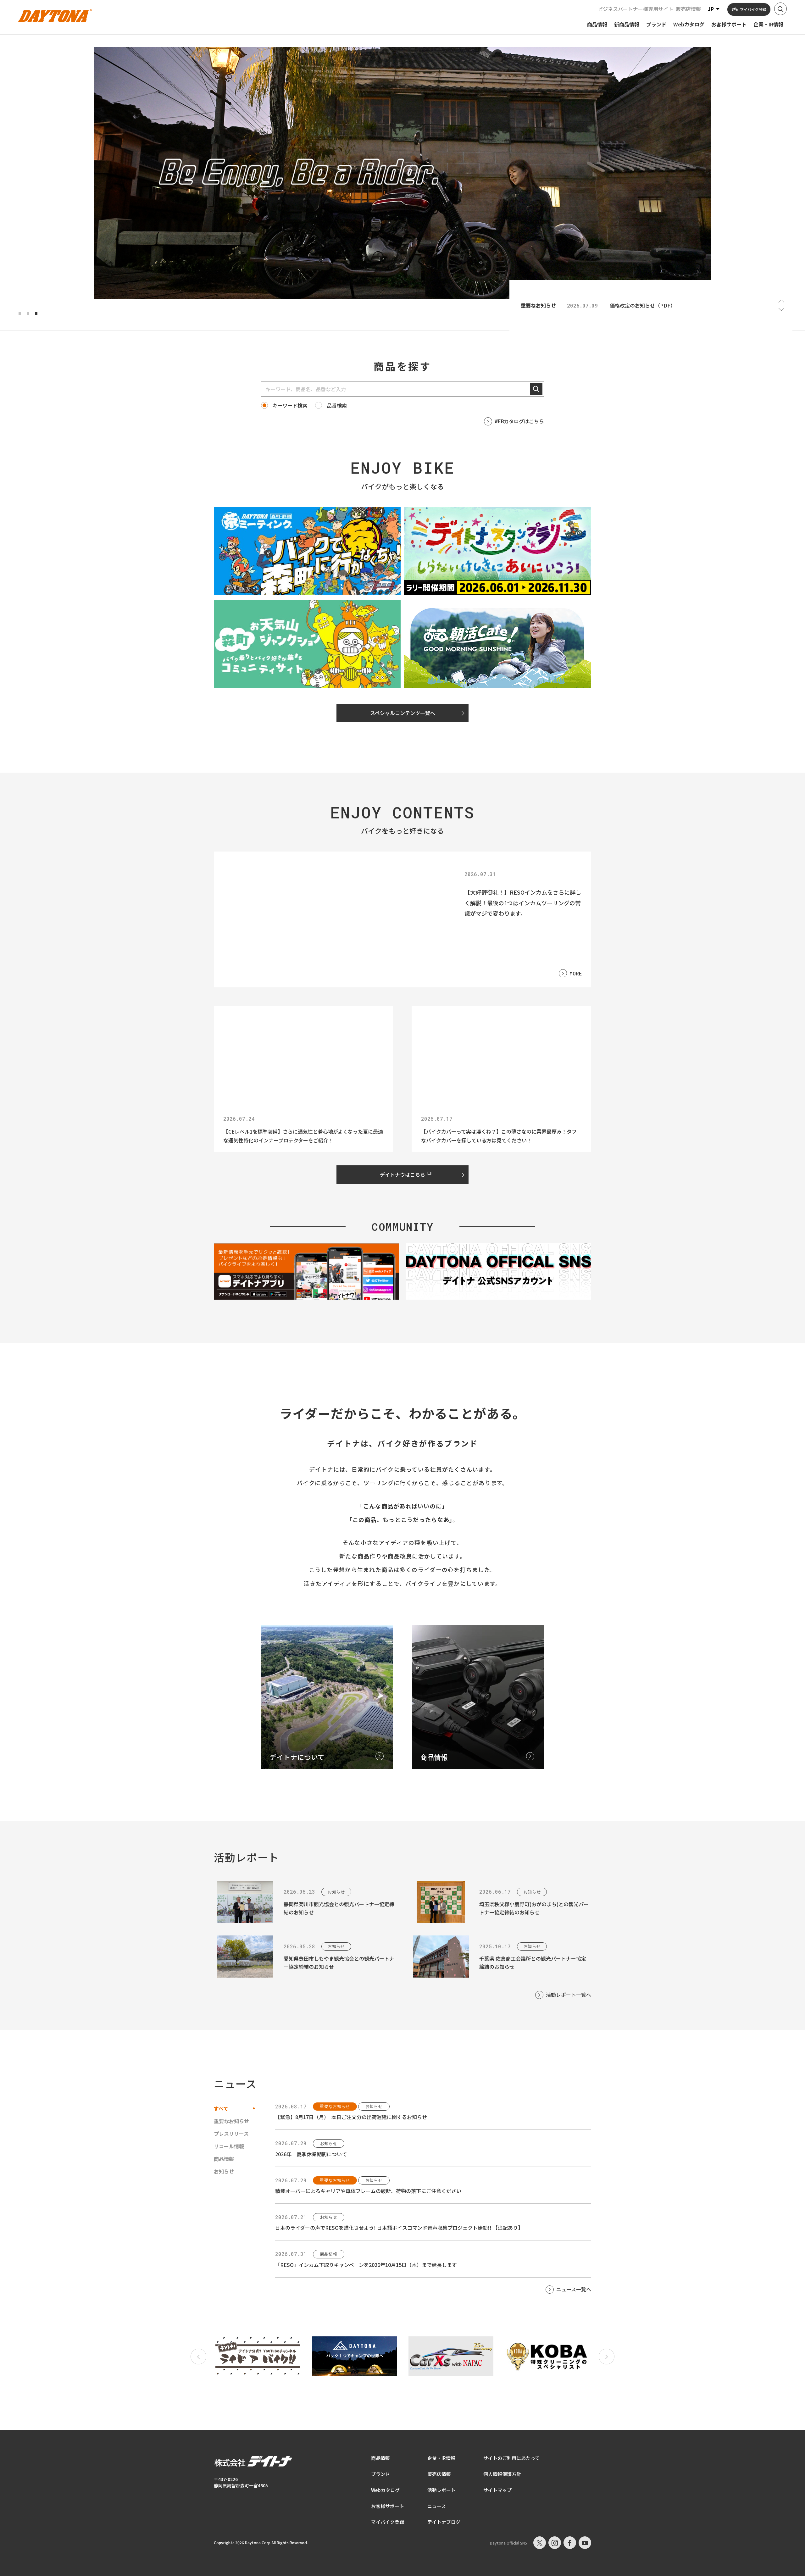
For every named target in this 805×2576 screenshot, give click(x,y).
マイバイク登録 (388, 2522)
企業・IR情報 (441, 2458)
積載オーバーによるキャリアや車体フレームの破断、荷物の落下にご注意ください (368, 2191)
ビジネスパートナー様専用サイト (636, 9)
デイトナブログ (444, 2522)
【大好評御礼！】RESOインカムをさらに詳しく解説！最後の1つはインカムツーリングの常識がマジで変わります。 (523, 903)
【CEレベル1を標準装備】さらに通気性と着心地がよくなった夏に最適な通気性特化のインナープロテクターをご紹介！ (303, 1136)
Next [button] (781, 309)
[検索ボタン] (780, 9)
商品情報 (380, 2458)
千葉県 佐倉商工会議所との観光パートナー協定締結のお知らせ (533, 1963)
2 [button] (28, 314)
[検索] (536, 389)
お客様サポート (388, 2506)
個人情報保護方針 (502, 2474)
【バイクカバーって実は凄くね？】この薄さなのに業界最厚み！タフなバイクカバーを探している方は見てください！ (499, 1136)
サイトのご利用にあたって (511, 2458)
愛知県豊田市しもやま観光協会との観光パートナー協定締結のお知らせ (339, 1963)
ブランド (380, 2474)
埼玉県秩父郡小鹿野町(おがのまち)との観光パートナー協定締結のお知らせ (534, 1908)
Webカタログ (385, 2490)
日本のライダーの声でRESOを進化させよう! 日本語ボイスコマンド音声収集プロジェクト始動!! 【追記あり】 (399, 2228)
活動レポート (441, 2490)
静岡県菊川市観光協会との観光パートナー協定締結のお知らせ (339, 1908)
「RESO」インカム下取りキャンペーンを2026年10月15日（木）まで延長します (366, 2265)
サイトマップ (497, 2490)
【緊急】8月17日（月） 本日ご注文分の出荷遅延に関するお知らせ (351, 2117)
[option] (402, 173)
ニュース (437, 2506)
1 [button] (20, 314)
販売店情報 (688, 9)
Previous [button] (781, 301)
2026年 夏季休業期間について (311, 2154)
